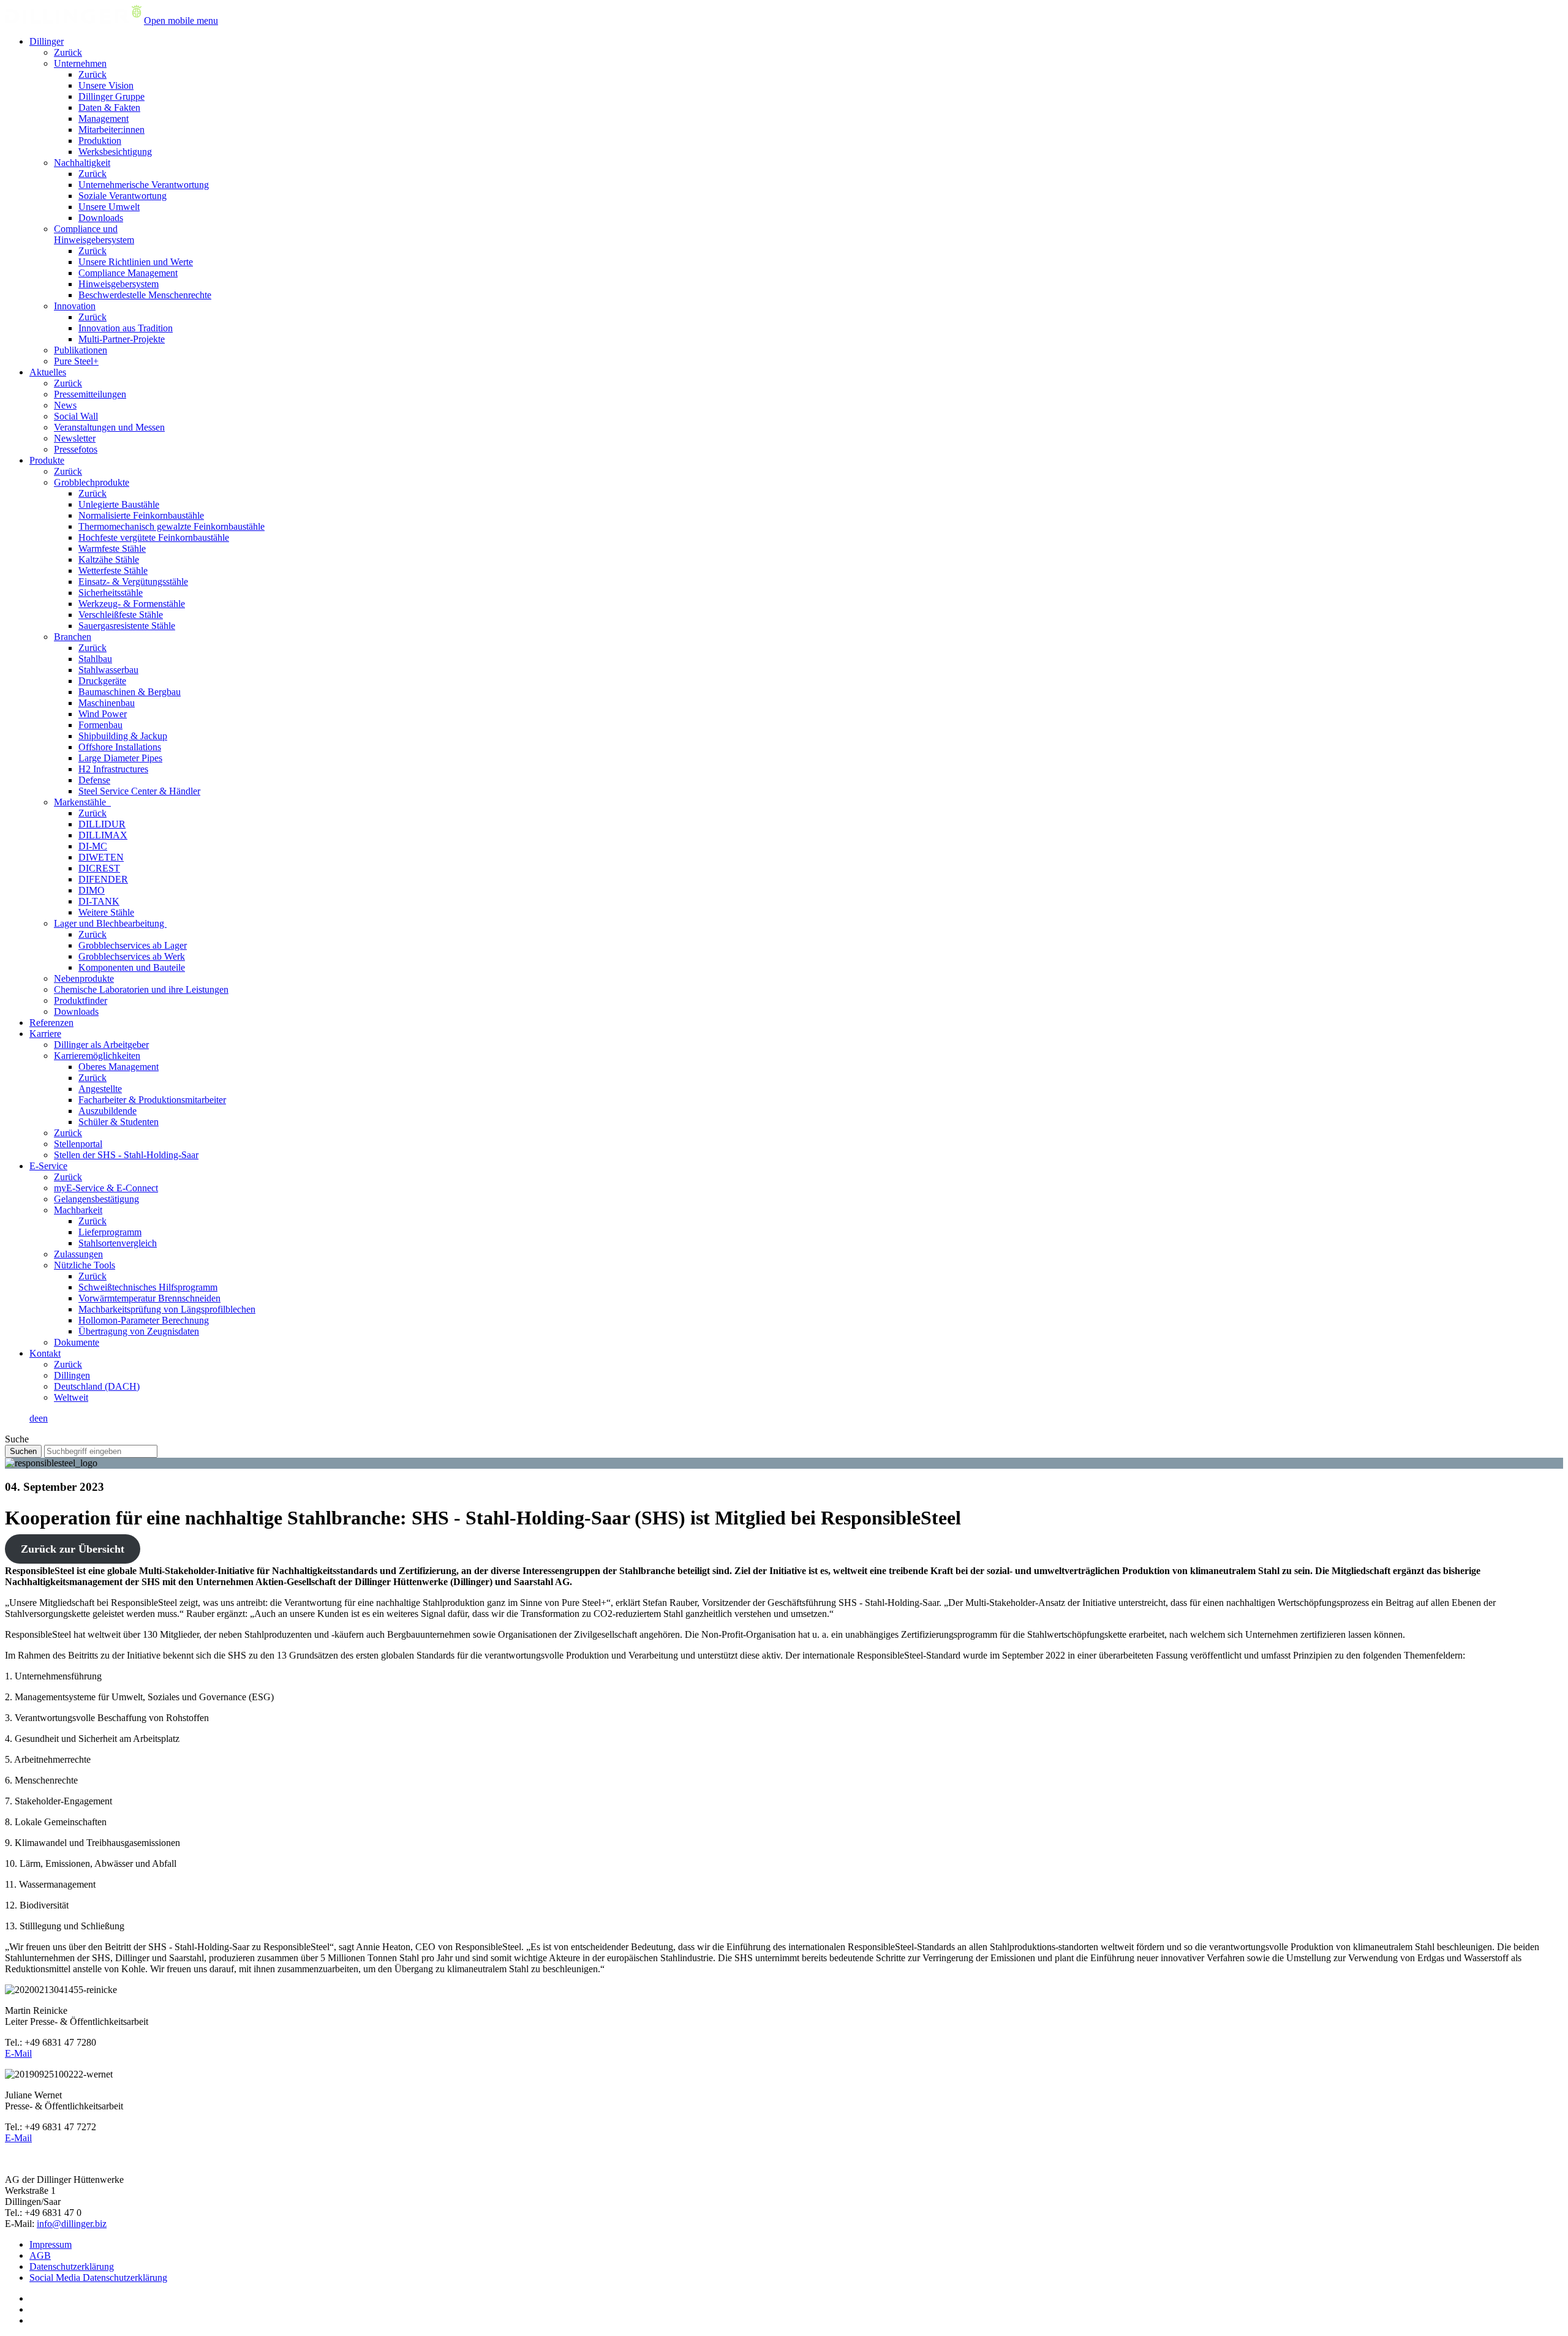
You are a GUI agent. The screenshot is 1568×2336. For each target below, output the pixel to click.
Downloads (101, 218)
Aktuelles (48, 372)
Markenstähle (82, 802)
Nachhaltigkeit (82, 163)
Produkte (47, 460)
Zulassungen (78, 1254)
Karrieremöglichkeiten (97, 1056)
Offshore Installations (120, 747)
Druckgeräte (102, 681)
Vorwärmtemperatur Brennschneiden (149, 1298)
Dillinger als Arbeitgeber (101, 1045)
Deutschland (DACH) (97, 1386)
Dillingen (72, 1375)
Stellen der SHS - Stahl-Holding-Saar (126, 1155)
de (34, 1418)
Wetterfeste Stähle (113, 571)
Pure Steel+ (76, 361)
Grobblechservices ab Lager (133, 945)
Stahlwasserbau (108, 670)
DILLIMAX (103, 835)
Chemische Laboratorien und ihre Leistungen (141, 989)
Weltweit (71, 1397)
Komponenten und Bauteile (132, 967)
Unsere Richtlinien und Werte (136, 262)
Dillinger (47, 41)
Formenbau (100, 725)
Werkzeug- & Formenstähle (132, 604)
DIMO (92, 890)
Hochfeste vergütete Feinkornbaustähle (154, 537)
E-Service (48, 1166)
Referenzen (51, 1023)
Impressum (51, 2244)
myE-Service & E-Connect (106, 1188)
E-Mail (18, 2053)
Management (104, 119)
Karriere (45, 1034)
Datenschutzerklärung (72, 2266)
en (43, 1418)
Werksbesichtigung (115, 152)
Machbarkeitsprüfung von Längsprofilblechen (167, 1309)
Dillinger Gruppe (111, 96)
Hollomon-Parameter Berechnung (144, 1320)
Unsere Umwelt (109, 207)
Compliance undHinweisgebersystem (94, 234)
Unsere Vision (106, 85)
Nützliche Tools (85, 1265)
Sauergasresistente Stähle (127, 626)
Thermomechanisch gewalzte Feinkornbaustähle (171, 526)
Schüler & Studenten (119, 1122)
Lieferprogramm (110, 1232)
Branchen (73, 637)
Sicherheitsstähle (111, 593)
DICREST (99, 868)
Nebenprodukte (84, 978)
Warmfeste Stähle (112, 548)
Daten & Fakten (109, 107)
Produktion (100, 141)
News (65, 405)
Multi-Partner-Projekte (122, 339)
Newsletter (75, 438)
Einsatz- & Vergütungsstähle (133, 582)
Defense (94, 780)
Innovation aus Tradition (126, 328)
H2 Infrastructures (113, 769)
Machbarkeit (78, 1210)
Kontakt (45, 1353)
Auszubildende (107, 1111)
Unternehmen (80, 63)
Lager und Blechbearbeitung (110, 923)
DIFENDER (103, 879)
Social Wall (76, 416)
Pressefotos (76, 449)
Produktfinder (81, 1000)
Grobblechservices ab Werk (132, 956)
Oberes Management (119, 1067)
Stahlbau (95, 659)
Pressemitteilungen (90, 394)
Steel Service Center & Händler (139, 791)
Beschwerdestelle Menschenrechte (145, 295)
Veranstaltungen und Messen (109, 427)
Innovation (75, 306)
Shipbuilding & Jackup (123, 736)
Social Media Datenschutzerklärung (98, 2278)
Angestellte (100, 1089)
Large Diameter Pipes (120, 758)
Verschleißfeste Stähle (121, 615)
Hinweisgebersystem (119, 284)
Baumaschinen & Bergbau (130, 692)
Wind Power (103, 714)
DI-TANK (99, 901)
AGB (40, 2255)
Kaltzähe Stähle (109, 560)
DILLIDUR (102, 824)
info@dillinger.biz (72, 2224)
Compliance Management (128, 273)
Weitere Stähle (106, 912)
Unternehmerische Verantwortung (144, 185)
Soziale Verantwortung (123, 196)
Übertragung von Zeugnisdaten (139, 1331)
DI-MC (93, 846)
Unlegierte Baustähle (119, 504)
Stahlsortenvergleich (118, 1243)
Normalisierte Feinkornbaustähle (141, 515)
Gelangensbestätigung (96, 1199)
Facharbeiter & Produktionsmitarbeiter (152, 1100)
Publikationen (81, 350)
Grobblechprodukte (92, 482)
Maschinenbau (107, 703)
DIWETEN (101, 857)
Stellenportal (78, 1144)
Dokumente (77, 1342)
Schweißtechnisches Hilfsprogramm (148, 1287)
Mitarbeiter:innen (111, 130)
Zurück (68, 52)
